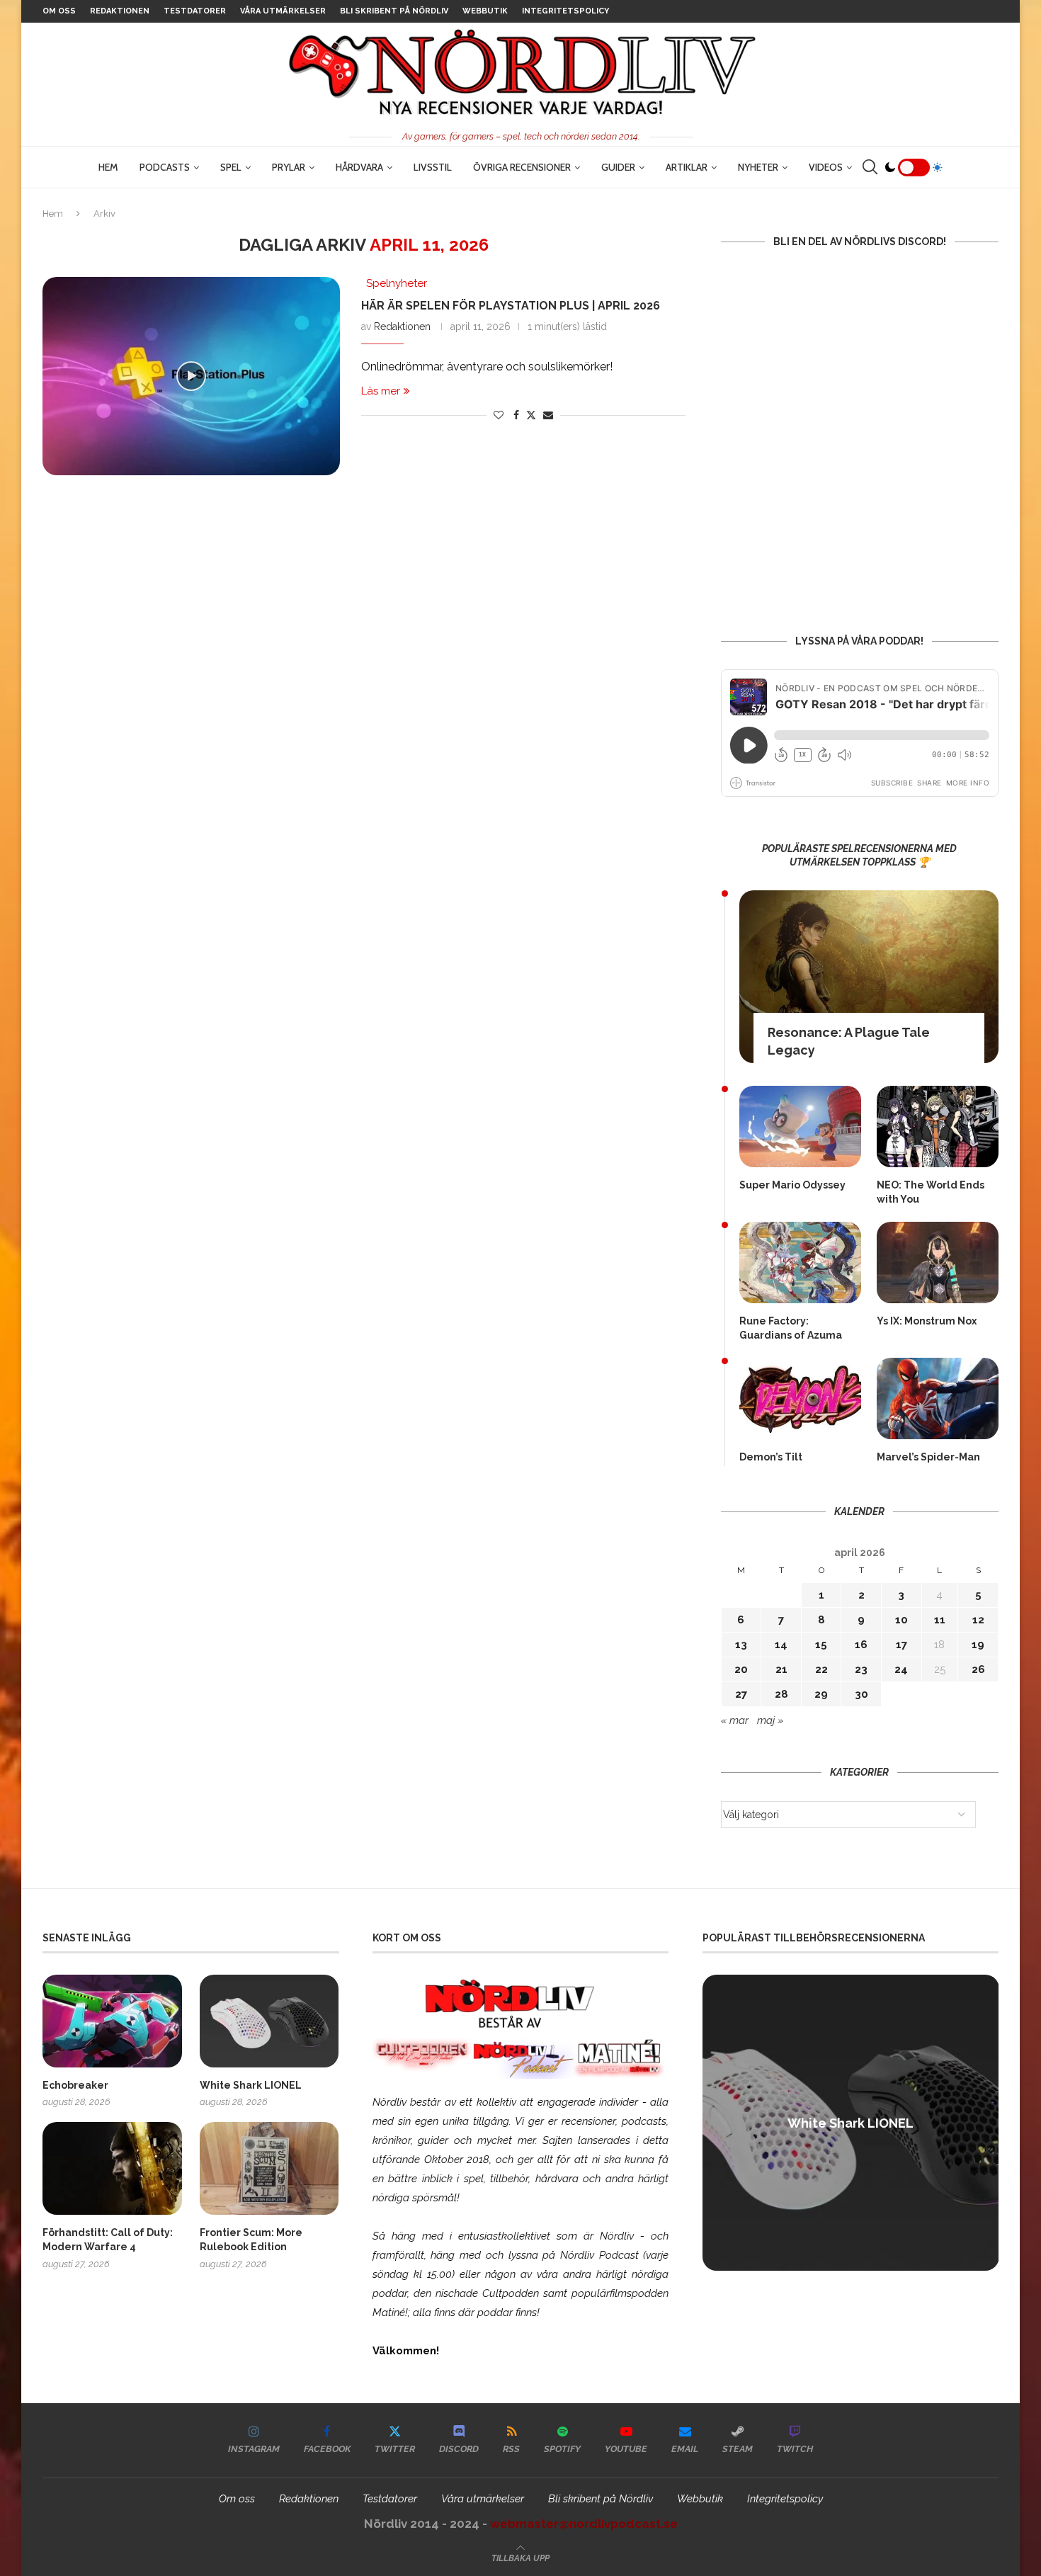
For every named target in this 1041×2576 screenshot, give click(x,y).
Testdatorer (195, 11)
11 (940, 1620)
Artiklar (687, 167)
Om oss (59, 11)
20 (741, 1669)
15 (821, 1645)
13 (741, 1645)
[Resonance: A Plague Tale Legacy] (869, 977)
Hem (108, 167)
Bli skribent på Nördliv (394, 11)
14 (781, 1645)
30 (861, 1694)
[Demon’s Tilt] (800, 1398)
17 (901, 1645)
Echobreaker (75, 2085)
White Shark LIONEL (251, 2085)
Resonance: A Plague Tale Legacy (849, 1041)
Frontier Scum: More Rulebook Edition (251, 2240)
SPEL (231, 167)
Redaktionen (120, 11)
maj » (770, 1720)
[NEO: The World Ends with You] (938, 1127)
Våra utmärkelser (283, 11)
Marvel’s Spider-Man (928, 1457)
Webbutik (485, 11)
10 (901, 1620)
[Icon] (191, 376)
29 (821, 1694)
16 (861, 1645)
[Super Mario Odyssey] (800, 1127)
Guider (618, 167)
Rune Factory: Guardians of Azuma (791, 1328)
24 (901, 1669)
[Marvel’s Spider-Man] (938, 1398)
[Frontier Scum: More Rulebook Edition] (269, 2168)
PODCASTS (165, 167)
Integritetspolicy (565, 11)
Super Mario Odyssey (792, 1185)
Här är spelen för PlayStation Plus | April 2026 (511, 306)
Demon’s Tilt (771, 1457)
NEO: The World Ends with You (931, 1192)
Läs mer (381, 391)
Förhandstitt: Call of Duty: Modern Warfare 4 (108, 2240)
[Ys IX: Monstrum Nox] (938, 1263)
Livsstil (433, 167)
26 (978, 1669)
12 (978, 1620)
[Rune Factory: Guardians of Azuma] (800, 1263)
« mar (735, 1720)
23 (861, 1669)
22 (821, 1669)
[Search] (870, 167)
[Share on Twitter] (531, 415)
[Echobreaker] (112, 2021)
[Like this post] (499, 415)
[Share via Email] (548, 415)
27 (741, 1694)
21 (781, 1669)
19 (978, 1645)
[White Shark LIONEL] (269, 2021)
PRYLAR (289, 167)
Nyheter (758, 167)
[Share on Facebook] (516, 415)
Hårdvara (359, 167)
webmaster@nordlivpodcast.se (584, 2524)
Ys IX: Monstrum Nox (927, 1321)
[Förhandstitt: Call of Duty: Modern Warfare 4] (112, 2168)
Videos (826, 167)
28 (781, 1694)
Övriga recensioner (522, 167)
